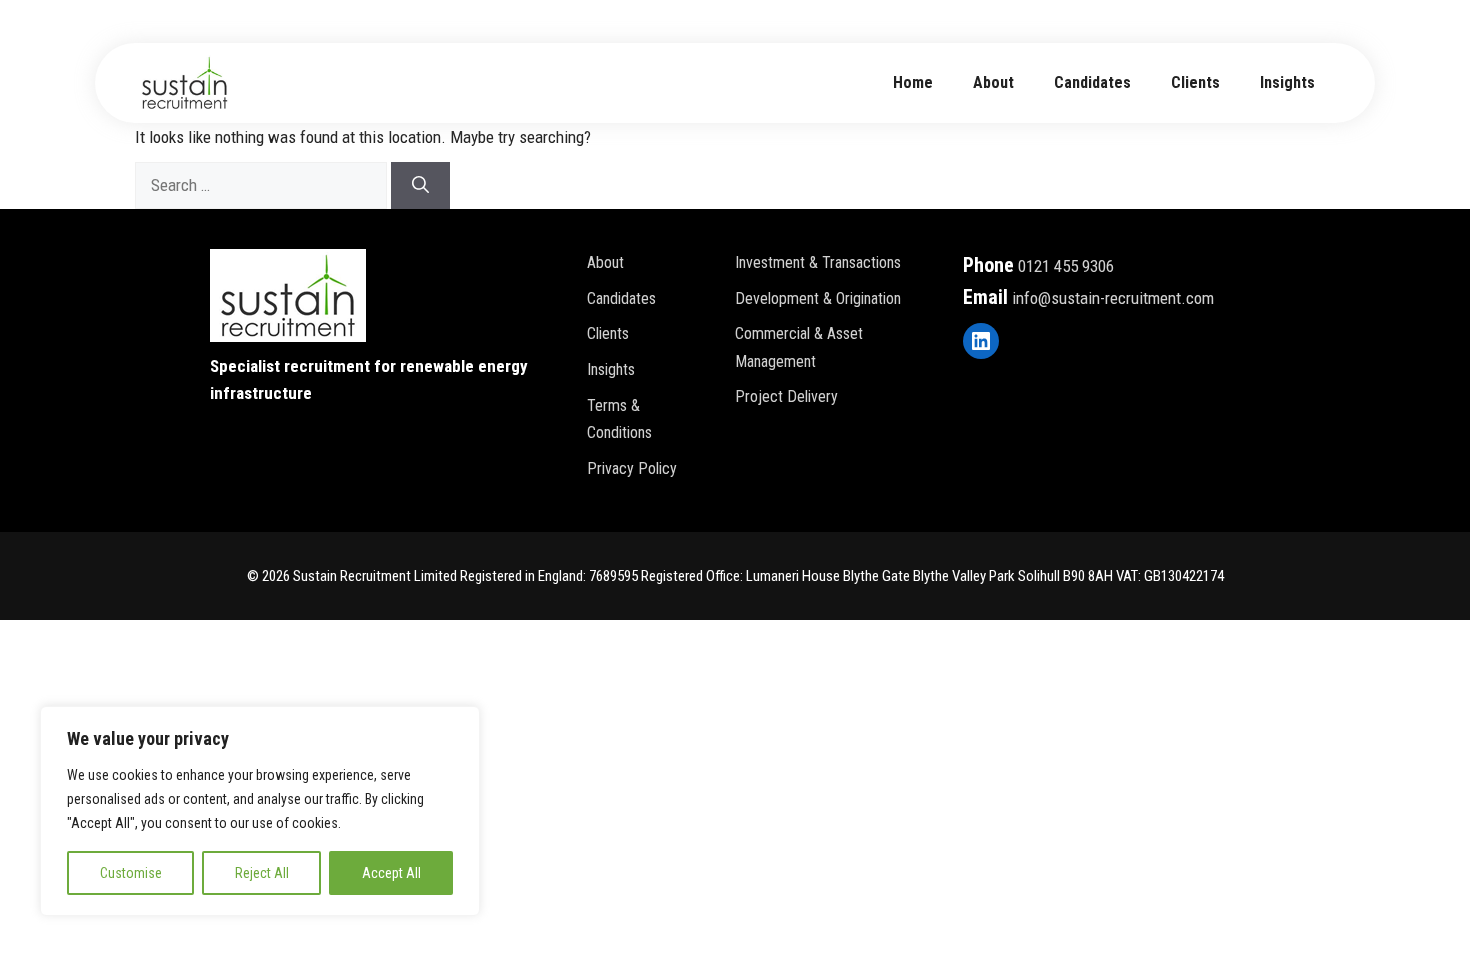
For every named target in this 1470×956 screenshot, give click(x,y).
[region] (260, 811)
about (993, 82)
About (605, 262)
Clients (1195, 82)
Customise (131, 873)
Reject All (262, 873)
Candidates (1092, 82)
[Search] (420, 186)
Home (913, 82)
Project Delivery (786, 396)
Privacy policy (632, 468)
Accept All (391, 873)
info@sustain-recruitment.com (1113, 298)
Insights (1287, 82)
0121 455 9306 (1066, 266)
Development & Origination (818, 298)
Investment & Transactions (818, 262)
